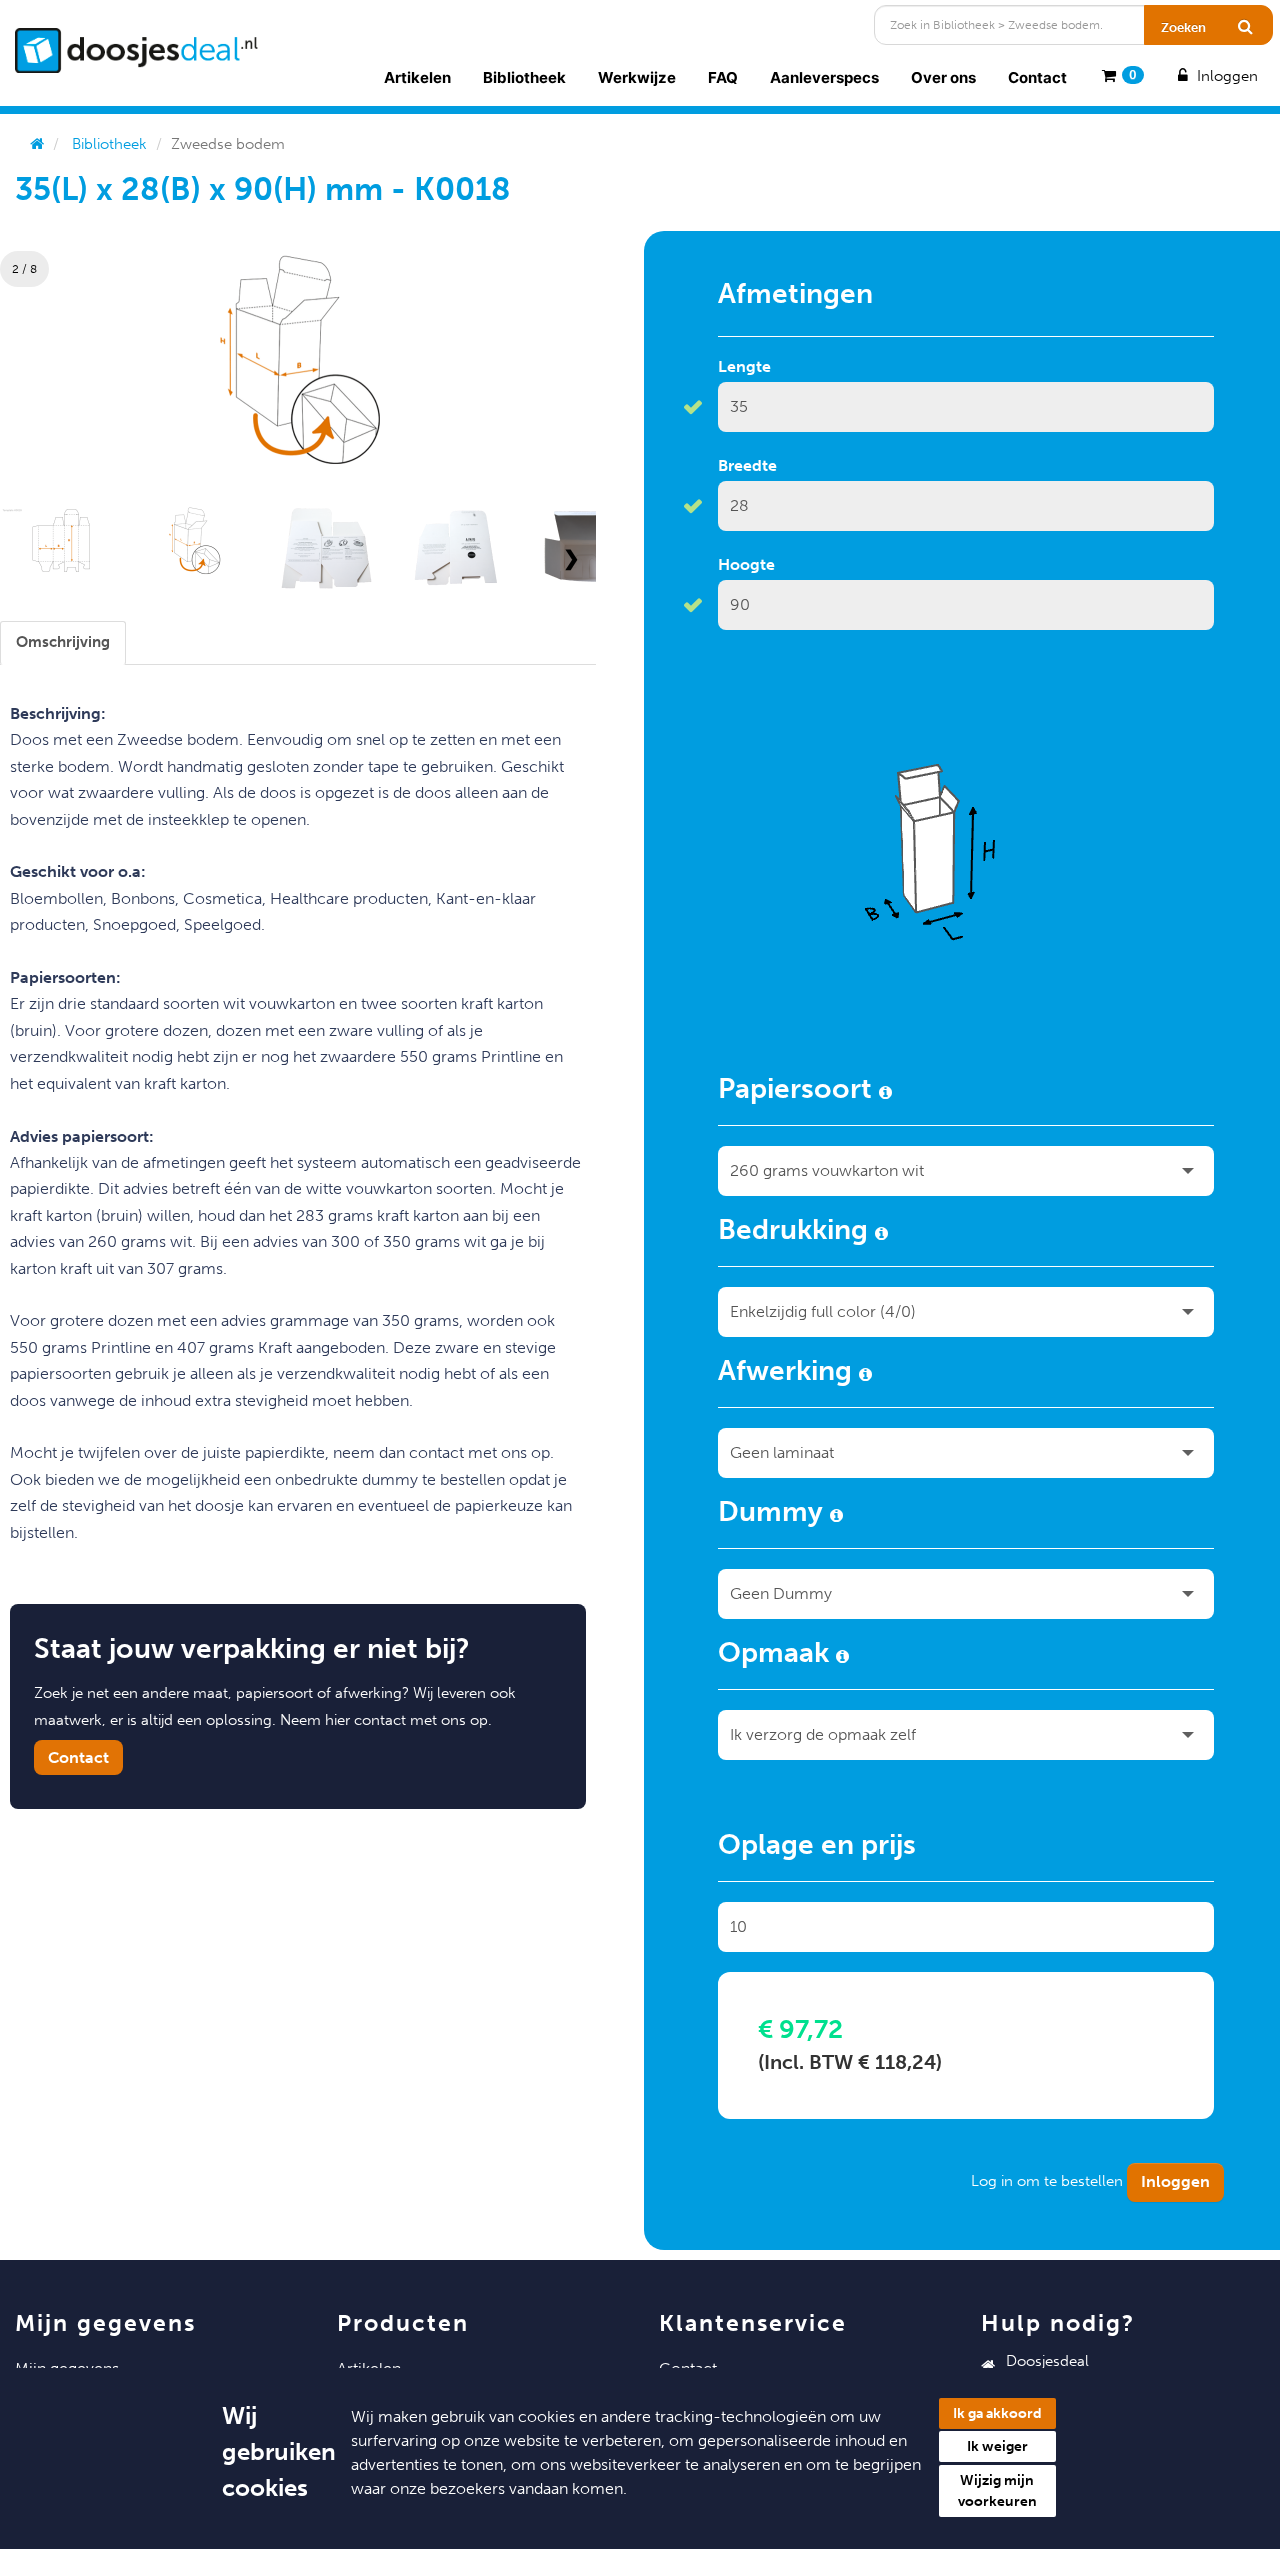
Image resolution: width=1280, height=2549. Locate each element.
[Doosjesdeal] (136, 50)
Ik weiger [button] (997, 2446)
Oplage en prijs (817, 1848)
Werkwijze (637, 77)
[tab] (63, 642)
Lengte (744, 366)
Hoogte (746, 564)
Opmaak (777, 1656)
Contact (1037, 77)
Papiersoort (798, 1092)
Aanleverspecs (824, 77)
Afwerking (788, 1374)
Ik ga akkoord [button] (997, 2413)
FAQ (723, 77)
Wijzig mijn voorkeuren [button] (997, 2491)
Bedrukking (796, 1233)
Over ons (943, 77)
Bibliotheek (524, 77)
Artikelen (417, 77)
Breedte (747, 465)
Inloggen (1225, 76)
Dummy (774, 1515)
